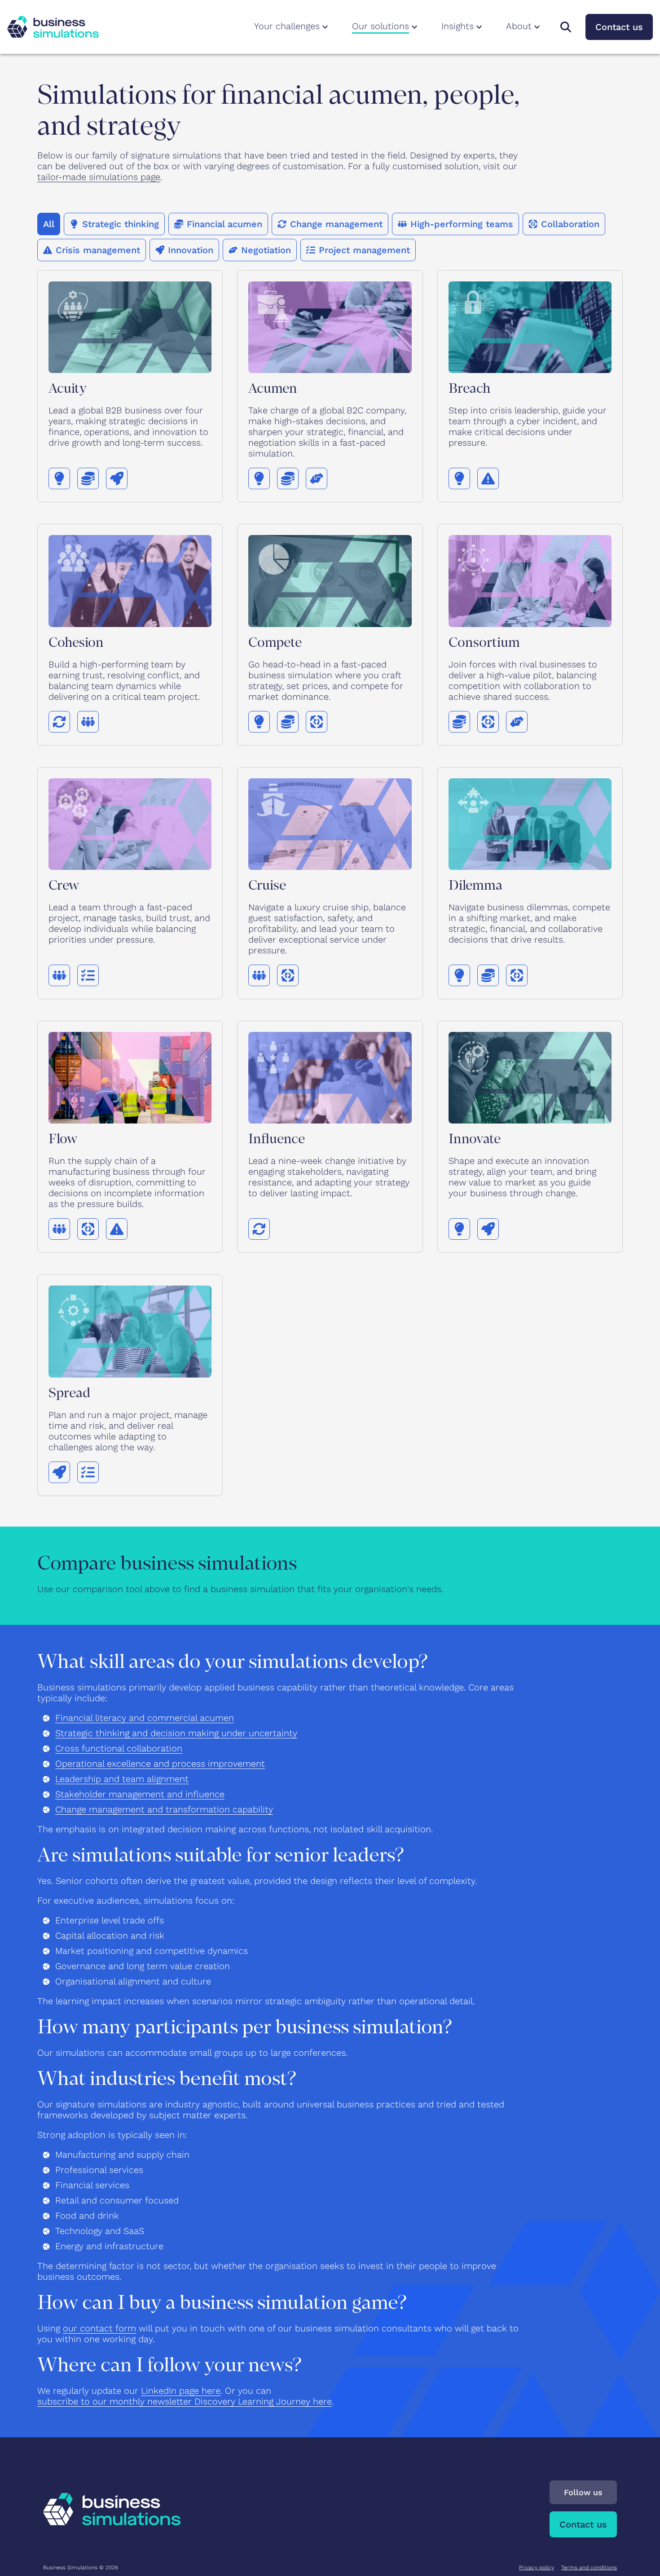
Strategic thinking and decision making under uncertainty (176, 1733)
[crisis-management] (488, 478)
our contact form (99, 2328)
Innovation (191, 250)
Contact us (619, 27)
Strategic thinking (121, 224)
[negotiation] (317, 478)
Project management (364, 250)
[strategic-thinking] (59, 478)
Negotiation (266, 250)
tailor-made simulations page (99, 177)
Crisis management (98, 250)
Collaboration (570, 224)
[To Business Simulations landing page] (53, 27)
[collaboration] (317, 722)
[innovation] (117, 478)
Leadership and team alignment (122, 1779)
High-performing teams (462, 224)
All (49, 224)
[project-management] (88, 975)
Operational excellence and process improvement (160, 1764)
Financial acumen (224, 224)
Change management (336, 224)
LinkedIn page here (181, 2391)
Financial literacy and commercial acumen (145, 1718)
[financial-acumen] (88, 478)
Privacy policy (537, 2567)
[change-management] (59, 722)
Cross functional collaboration (119, 1748)
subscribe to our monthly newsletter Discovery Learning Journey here (185, 2401)
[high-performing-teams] (88, 722)
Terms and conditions (589, 2567)
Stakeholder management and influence (140, 1794)
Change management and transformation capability (164, 1809)
